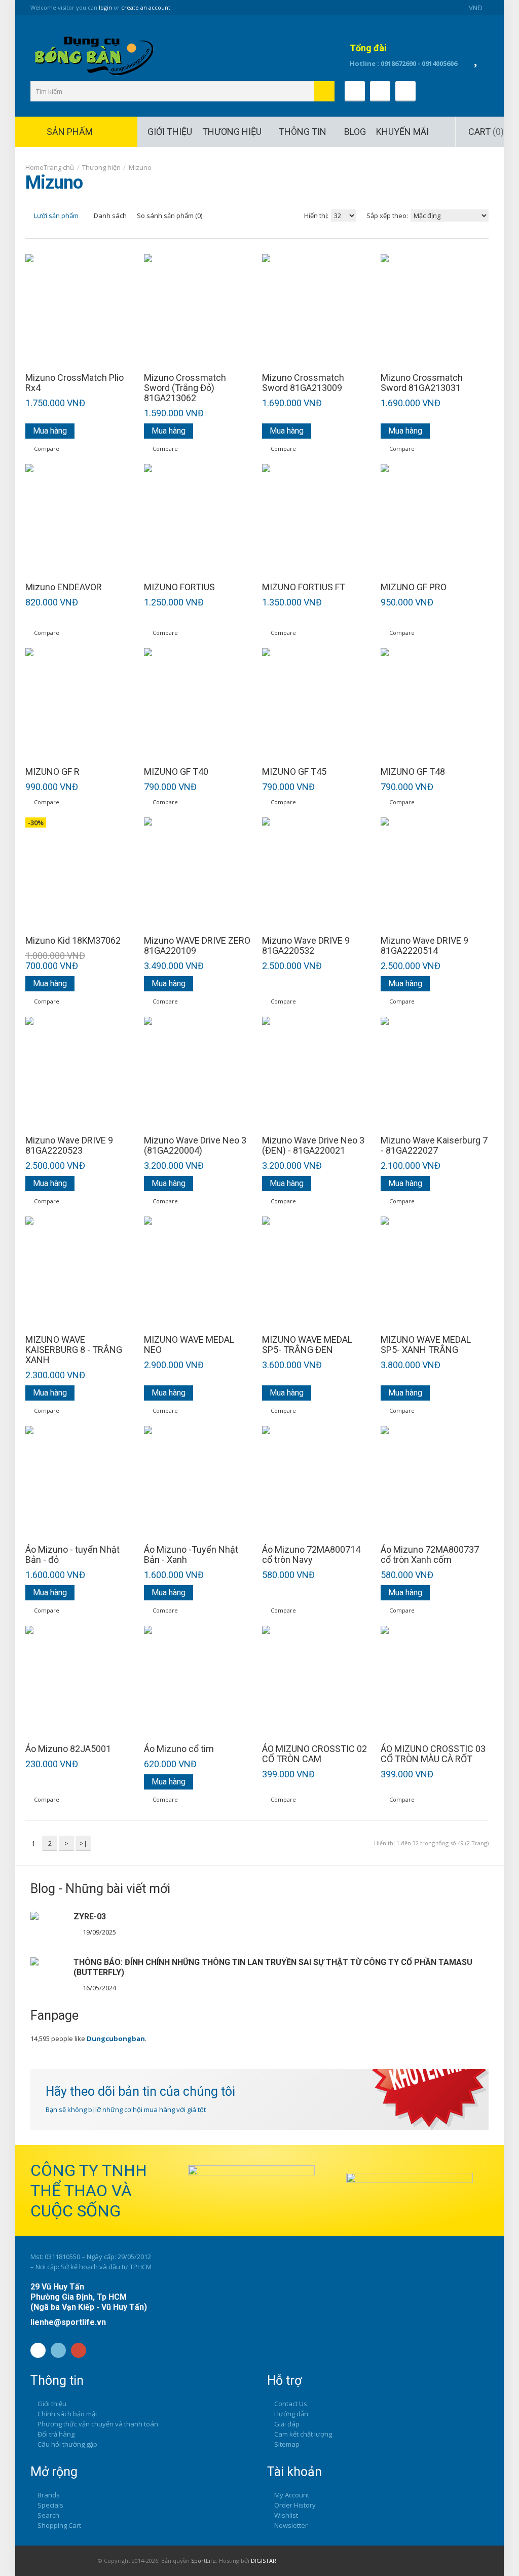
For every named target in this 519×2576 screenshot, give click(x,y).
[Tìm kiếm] (324, 91)
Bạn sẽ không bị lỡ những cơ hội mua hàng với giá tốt (126, 2109)
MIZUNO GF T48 (413, 772)
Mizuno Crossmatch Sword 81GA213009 (303, 383)
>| (83, 1843)
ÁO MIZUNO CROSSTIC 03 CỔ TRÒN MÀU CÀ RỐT (433, 1754)
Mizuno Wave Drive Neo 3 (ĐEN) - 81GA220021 (313, 1146)
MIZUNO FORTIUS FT (304, 587)
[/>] (48, 1929)
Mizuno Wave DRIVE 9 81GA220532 (306, 946)
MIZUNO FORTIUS (179, 587)
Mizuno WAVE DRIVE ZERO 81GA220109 (197, 946)
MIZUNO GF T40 (176, 772)
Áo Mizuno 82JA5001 (68, 1749)
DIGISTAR (264, 2561)
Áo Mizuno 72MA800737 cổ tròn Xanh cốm (430, 1555)
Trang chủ (59, 167)
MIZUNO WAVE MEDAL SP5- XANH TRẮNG (426, 1345)
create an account (146, 7)
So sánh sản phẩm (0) (170, 216)
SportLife (203, 2561)
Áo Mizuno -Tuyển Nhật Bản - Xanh (191, 1555)
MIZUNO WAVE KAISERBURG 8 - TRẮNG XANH (74, 1350)
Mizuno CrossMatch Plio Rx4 (75, 383)
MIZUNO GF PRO (414, 587)
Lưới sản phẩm (55, 216)
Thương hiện (101, 167)
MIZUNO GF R (52, 772)
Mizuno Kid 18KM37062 (73, 941)
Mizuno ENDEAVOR (64, 587)
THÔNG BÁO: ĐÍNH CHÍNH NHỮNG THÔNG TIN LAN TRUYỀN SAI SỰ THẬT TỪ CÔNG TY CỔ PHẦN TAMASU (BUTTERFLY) (273, 1967)
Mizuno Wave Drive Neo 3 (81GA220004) (195, 1146)
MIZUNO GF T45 (294, 772)
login (105, 7)
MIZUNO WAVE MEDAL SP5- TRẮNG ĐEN (307, 1345)
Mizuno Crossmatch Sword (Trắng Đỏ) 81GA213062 (185, 388)
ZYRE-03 (90, 1917)
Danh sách (109, 216)
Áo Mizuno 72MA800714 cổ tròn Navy (311, 1555)
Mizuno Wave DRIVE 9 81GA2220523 (69, 1146)
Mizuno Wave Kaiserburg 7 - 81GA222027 (434, 1146)
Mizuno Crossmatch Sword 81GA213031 (422, 383)
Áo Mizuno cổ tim (179, 1749)
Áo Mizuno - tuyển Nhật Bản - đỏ (72, 1555)
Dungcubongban (116, 2038)
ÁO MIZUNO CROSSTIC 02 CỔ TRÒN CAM (314, 1754)
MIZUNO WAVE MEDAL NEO (189, 1345)
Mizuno (140, 167)
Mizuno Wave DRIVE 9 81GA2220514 (424, 946)
